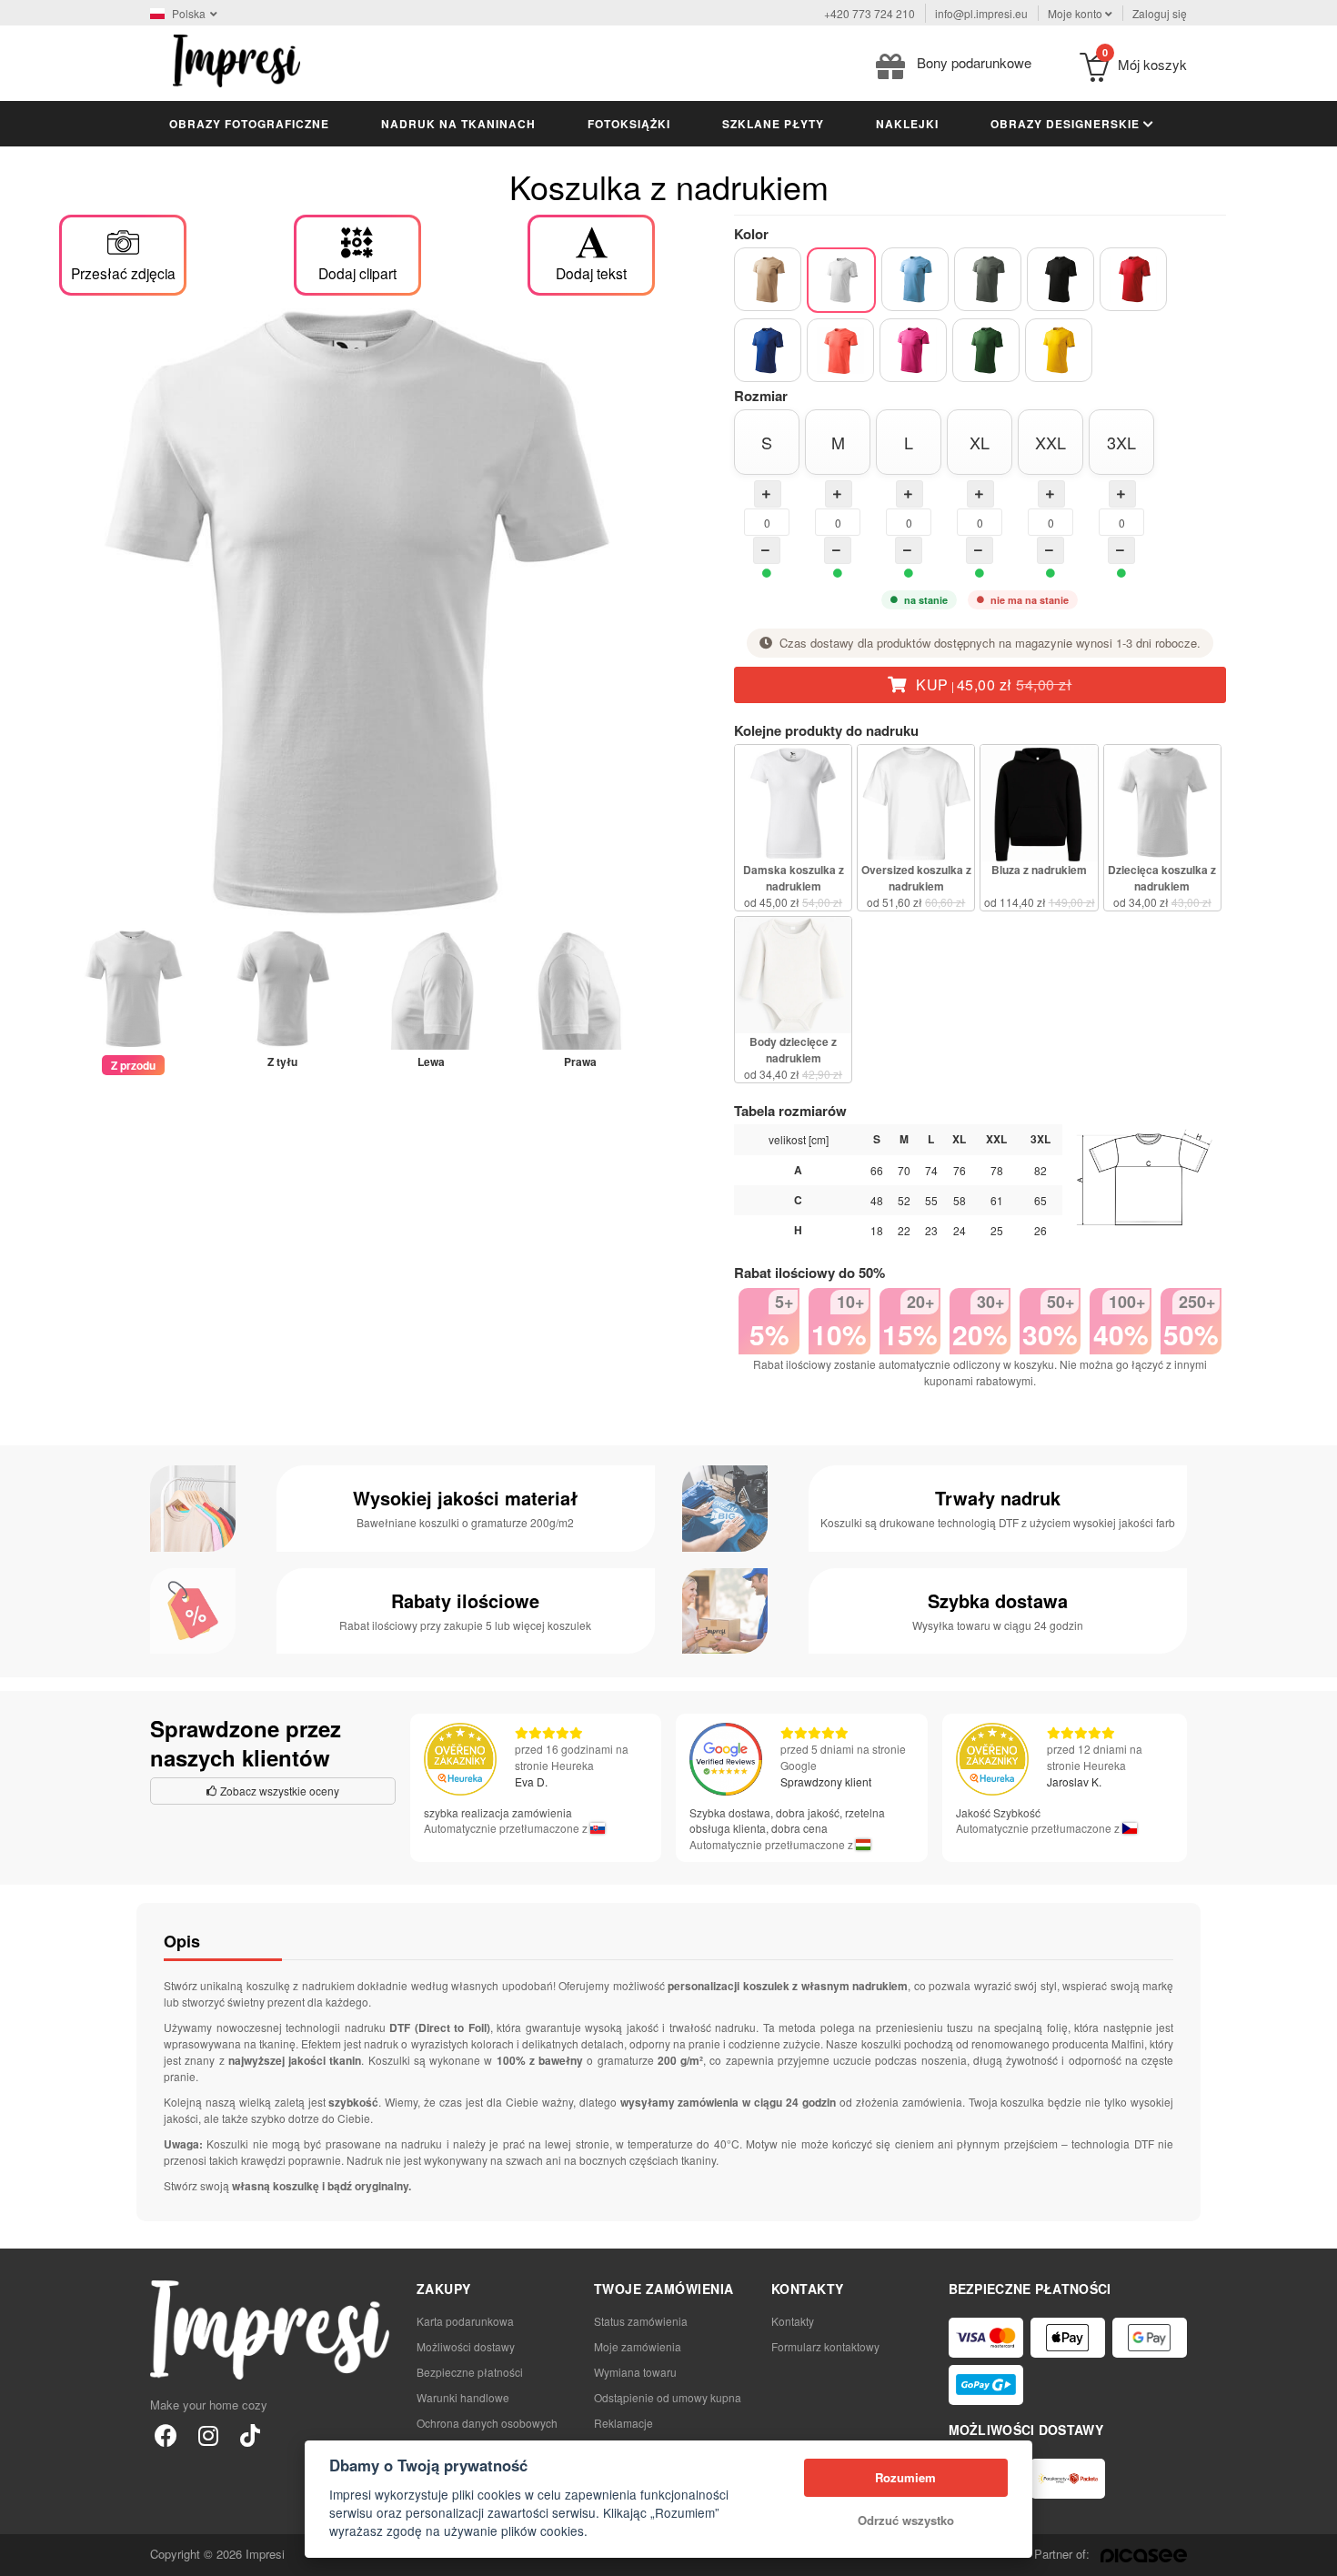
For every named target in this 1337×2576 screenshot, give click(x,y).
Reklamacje (623, 2423)
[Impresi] (236, 59)
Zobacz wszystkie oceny (278, 1791)
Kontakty (793, 2321)
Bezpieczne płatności (470, 2372)
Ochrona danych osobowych (487, 2423)
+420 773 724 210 (870, 13)
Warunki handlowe (463, 2397)
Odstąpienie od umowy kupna (668, 2397)
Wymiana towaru (635, 2372)
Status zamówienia (641, 2321)
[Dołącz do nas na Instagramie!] (208, 2435)
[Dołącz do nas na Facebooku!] (166, 2435)
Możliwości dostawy (466, 2346)
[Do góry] (1313, 2552)
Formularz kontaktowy (825, 2346)
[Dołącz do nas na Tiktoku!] (250, 2435)
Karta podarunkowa (465, 2321)
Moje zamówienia (638, 2346)
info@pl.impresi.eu (981, 13)
